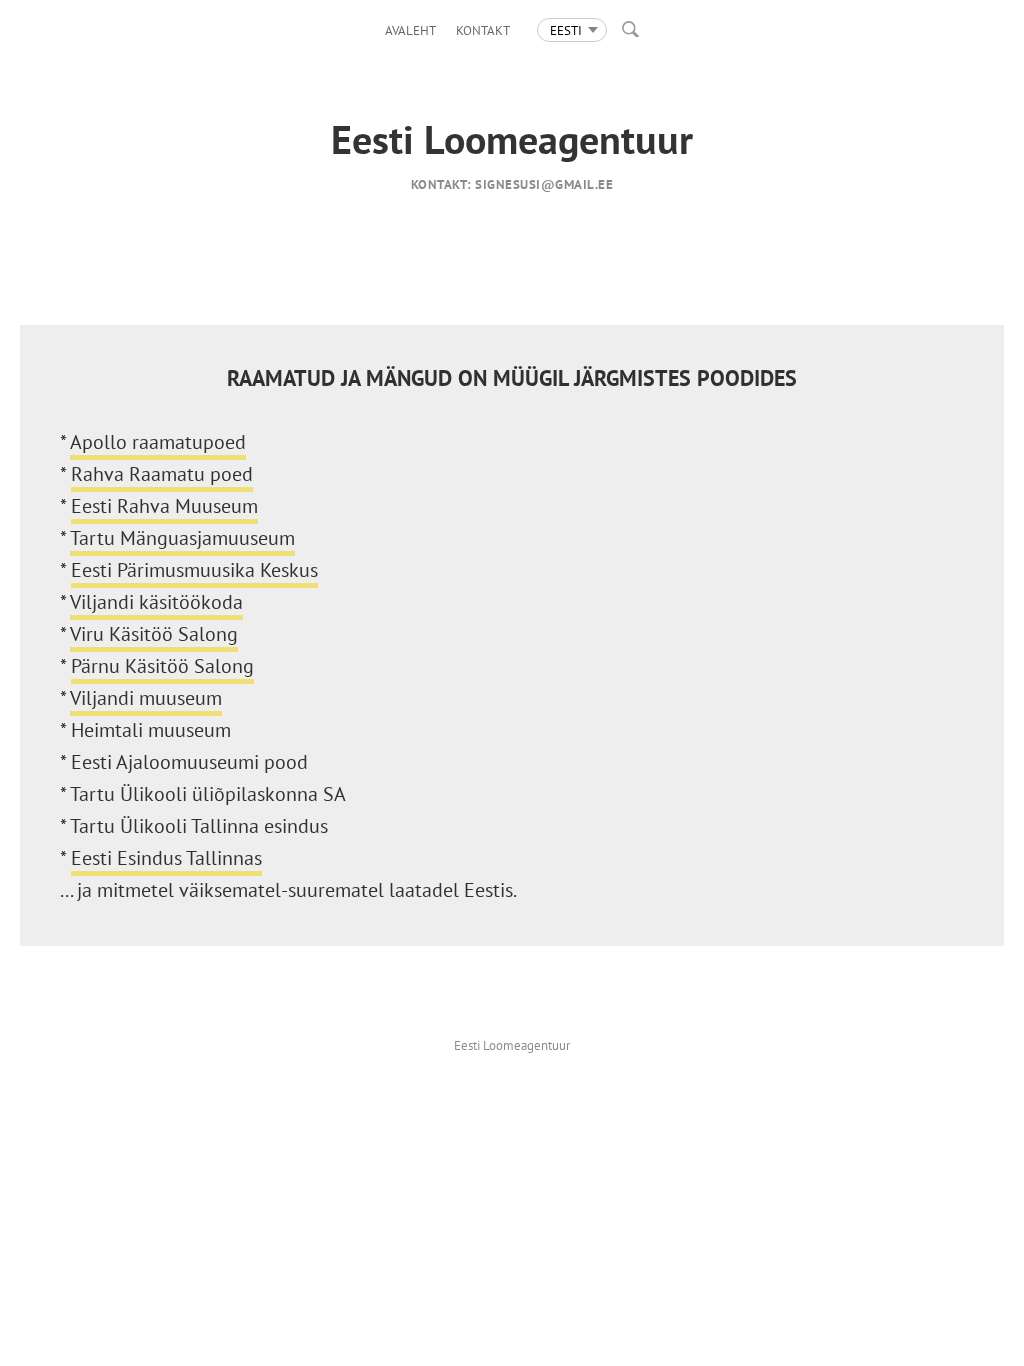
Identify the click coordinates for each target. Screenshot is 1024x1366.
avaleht (410, 30)
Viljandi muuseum (146, 698)
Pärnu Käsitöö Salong (162, 666)
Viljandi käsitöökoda (156, 602)
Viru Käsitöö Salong (154, 634)
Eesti (566, 30)
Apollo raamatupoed (158, 442)
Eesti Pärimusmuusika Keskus (194, 570)
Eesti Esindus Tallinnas (166, 858)
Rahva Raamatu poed (162, 474)
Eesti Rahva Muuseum (164, 506)
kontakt (483, 30)
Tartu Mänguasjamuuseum (182, 538)
